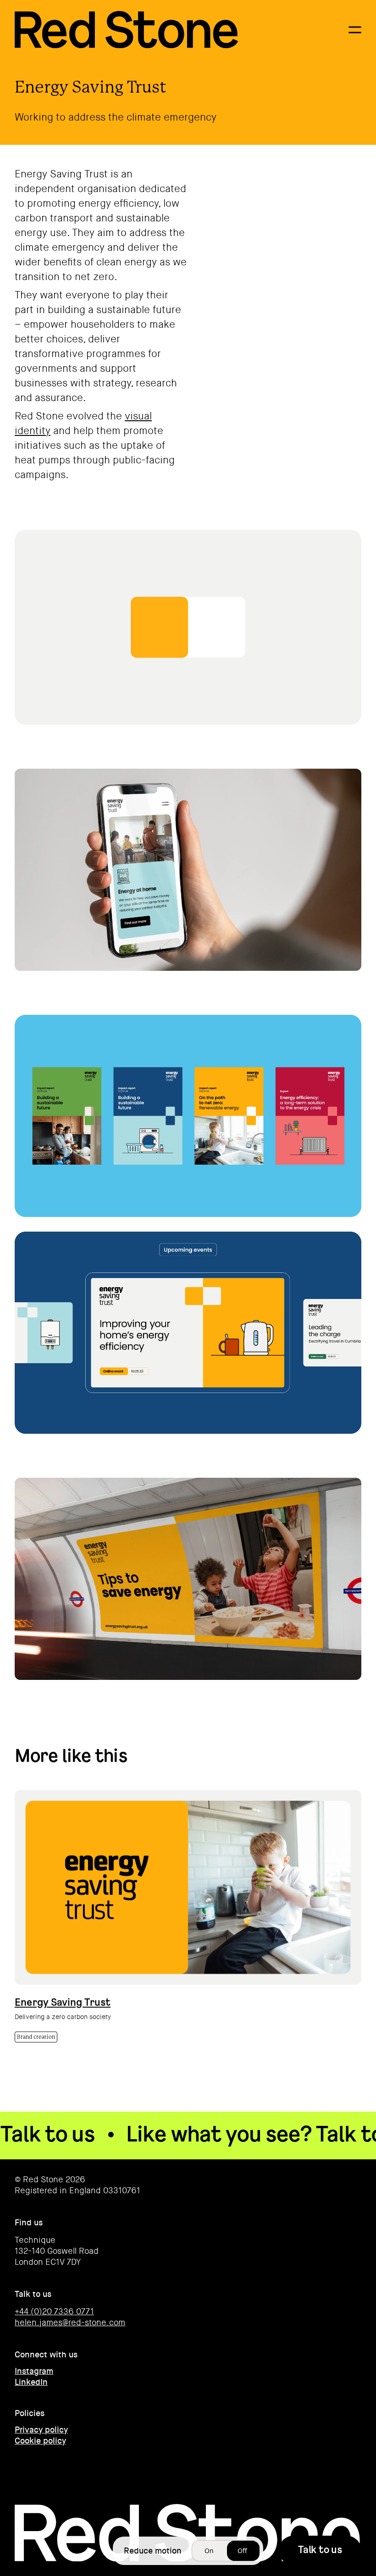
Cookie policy (40, 2441)
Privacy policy (41, 2430)
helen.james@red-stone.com (70, 2323)
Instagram (34, 2371)
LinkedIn (31, 2382)
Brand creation (36, 2037)
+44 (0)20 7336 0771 (54, 2312)
